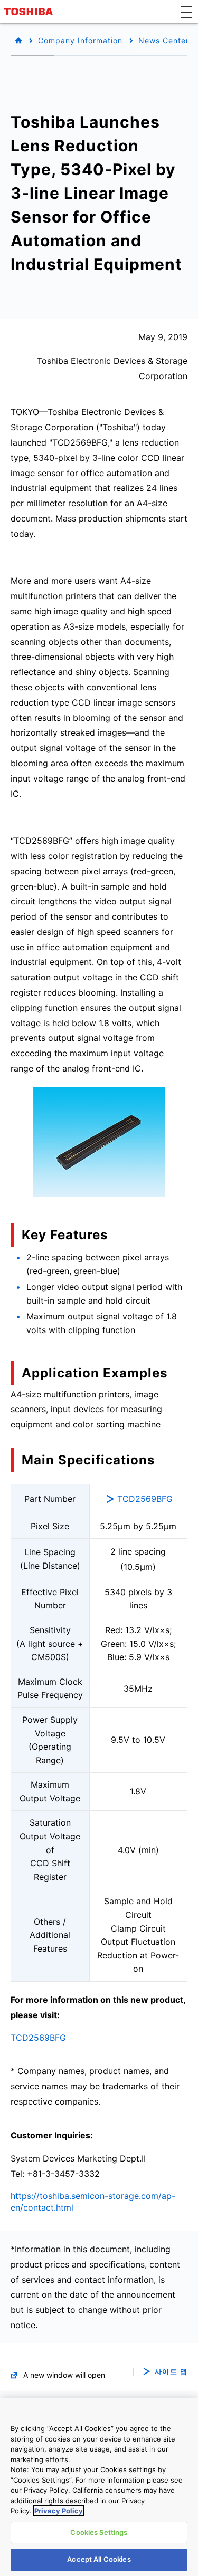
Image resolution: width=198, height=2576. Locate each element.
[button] (186, 12)
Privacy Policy (59, 2511)
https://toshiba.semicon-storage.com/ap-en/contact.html (93, 2202)
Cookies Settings (99, 2532)
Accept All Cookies (99, 2559)
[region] (99, 2487)
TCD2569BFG (145, 1499)
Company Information (80, 40)
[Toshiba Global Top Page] (30, 12)
